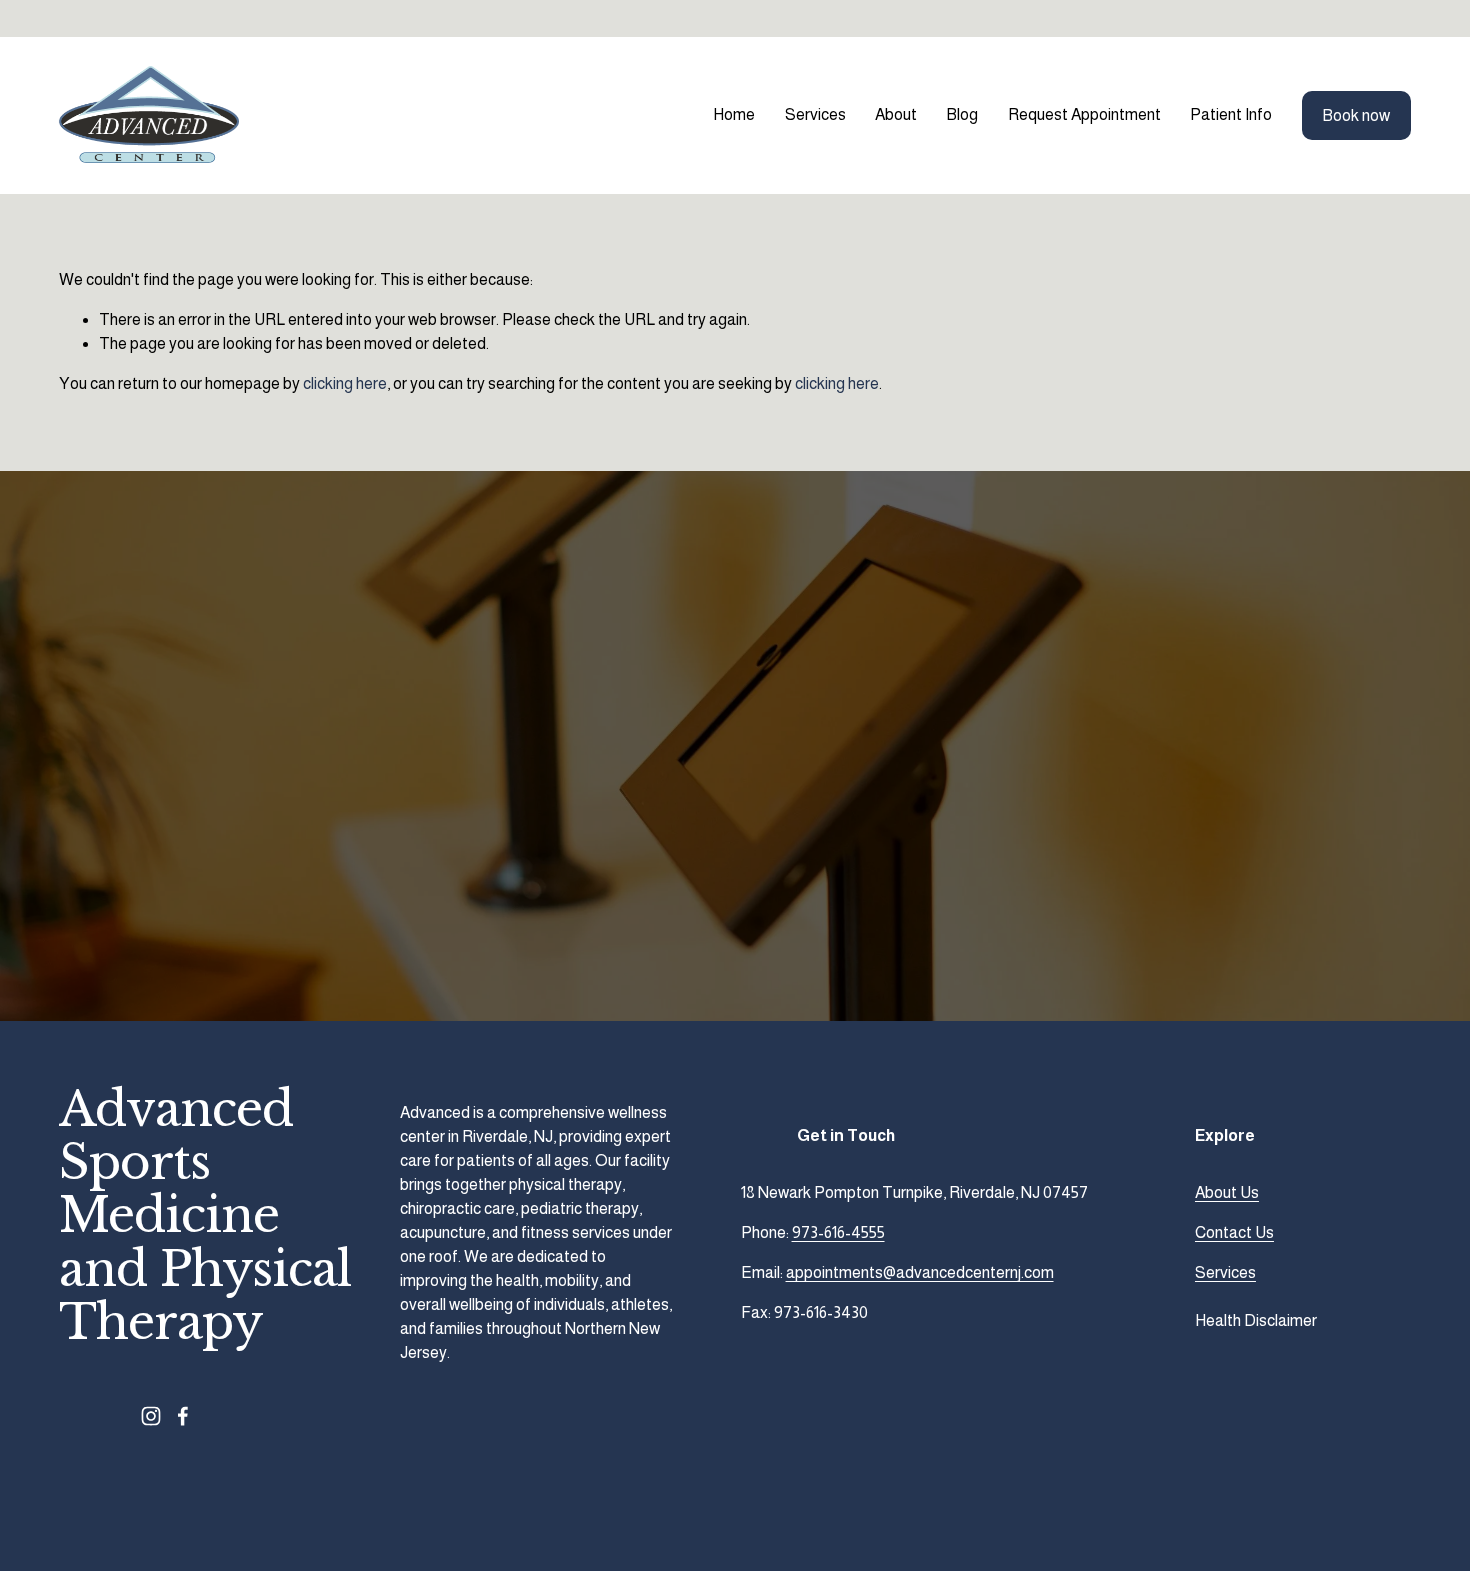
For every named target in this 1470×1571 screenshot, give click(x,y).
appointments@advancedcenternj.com (920, 1272)
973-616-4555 (838, 1232)
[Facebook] (183, 1416)
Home (734, 114)
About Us (1227, 1192)
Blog (962, 114)
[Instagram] (151, 1416)
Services (1225, 1272)
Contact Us (1234, 1232)
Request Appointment (1084, 114)
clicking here (345, 383)
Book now (1356, 115)
